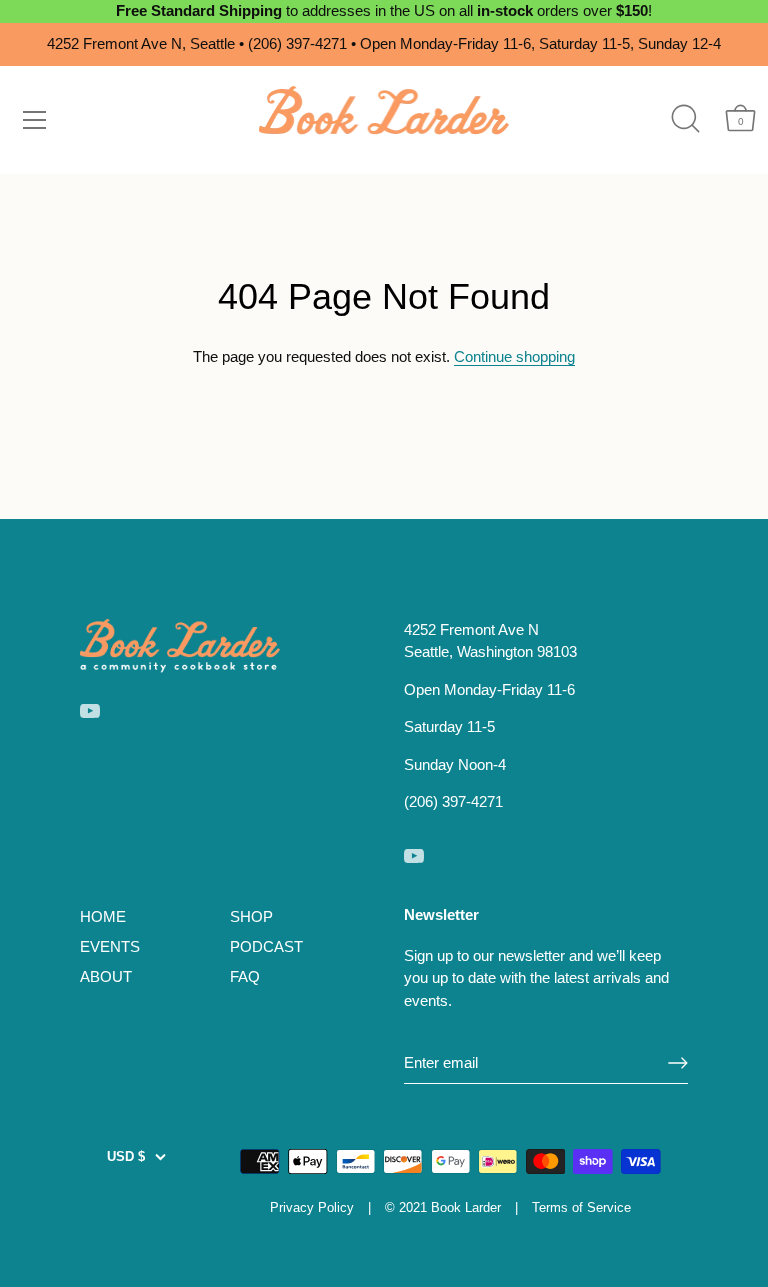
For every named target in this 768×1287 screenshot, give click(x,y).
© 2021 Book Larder (443, 1207)
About (106, 976)
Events (110, 946)
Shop (251, 916)
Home (103, 916)
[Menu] (35, 120)
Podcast (266, 946)
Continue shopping (514, 356)
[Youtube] (90, 709)
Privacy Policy (312, 1207)
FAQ (245, 976)
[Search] (685, 118)
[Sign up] (678, 1063)
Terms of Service (581, 1207)
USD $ (126, 1156)
